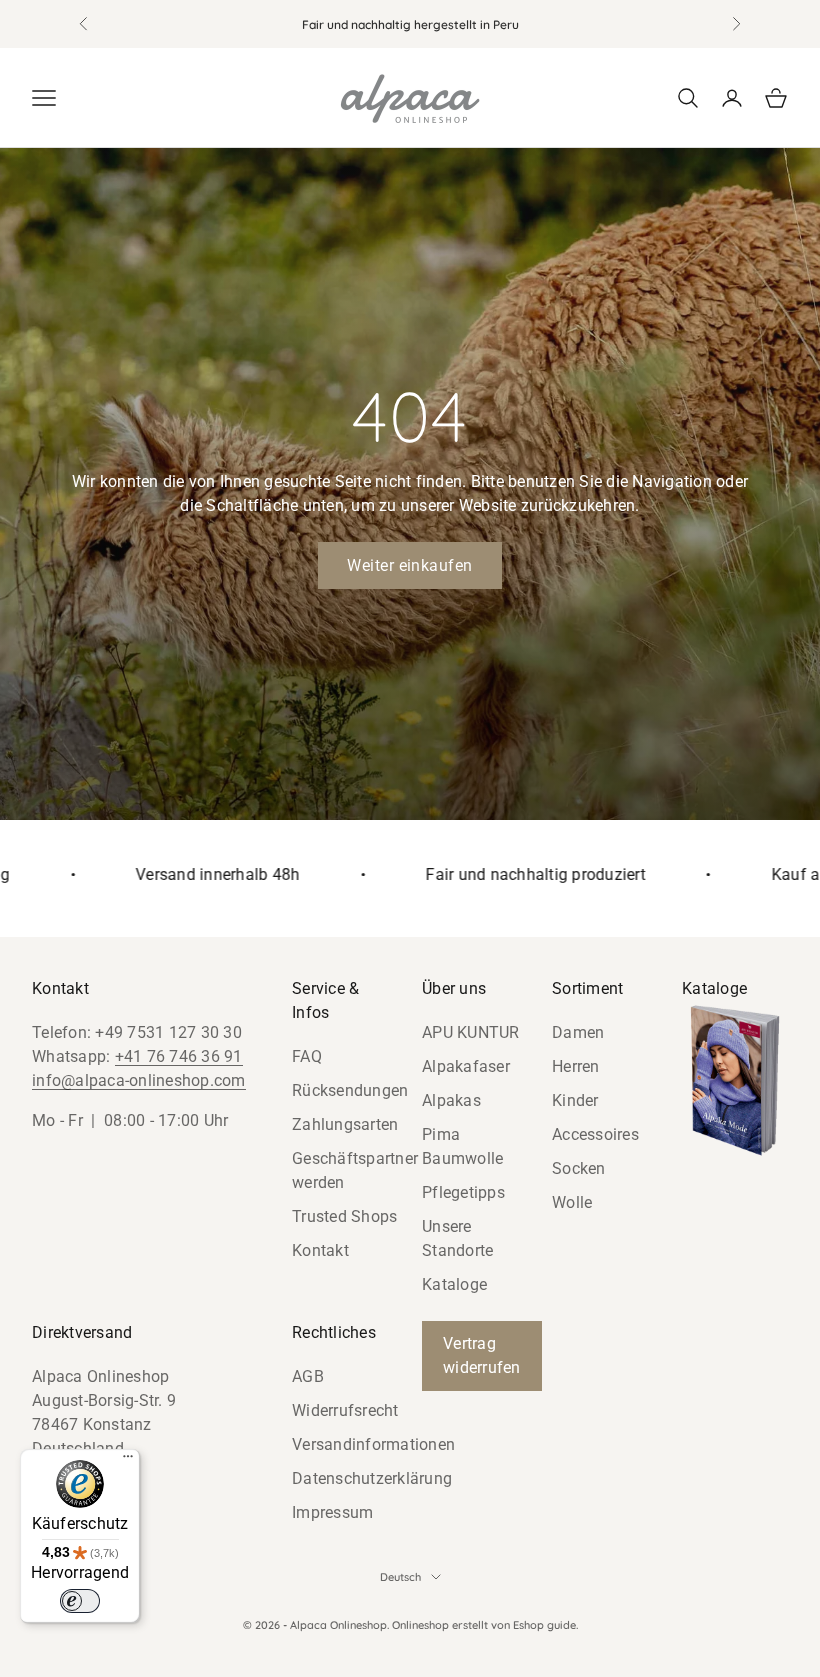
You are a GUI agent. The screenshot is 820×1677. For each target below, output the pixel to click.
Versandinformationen (373, 1444)
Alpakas (451, 1100)
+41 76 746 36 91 (179, 1056)
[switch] (80, 1601)
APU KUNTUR (471, 1032)
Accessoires (595, 1134)
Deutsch (400, 1577)
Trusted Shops (344, 1216)
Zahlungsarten (345, 1124)
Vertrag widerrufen (482, 1355)
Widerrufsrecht (345, 1410)
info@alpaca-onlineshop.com (139, 1080)
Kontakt (320, 1250)
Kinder (575, 1100)
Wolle (572, 1202)
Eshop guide (544, 1625)
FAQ (307, 1056)
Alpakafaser (466, 1066)
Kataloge (454, 1284)
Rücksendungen (350, 1090)
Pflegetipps (463, 1192)
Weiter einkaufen (410, 565)
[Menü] (128, 1461)
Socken (579, 1168)
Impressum (332, 1512)
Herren (576, 1066)
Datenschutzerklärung (372, 1478)
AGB (308, 1376)
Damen (578, 1032)
